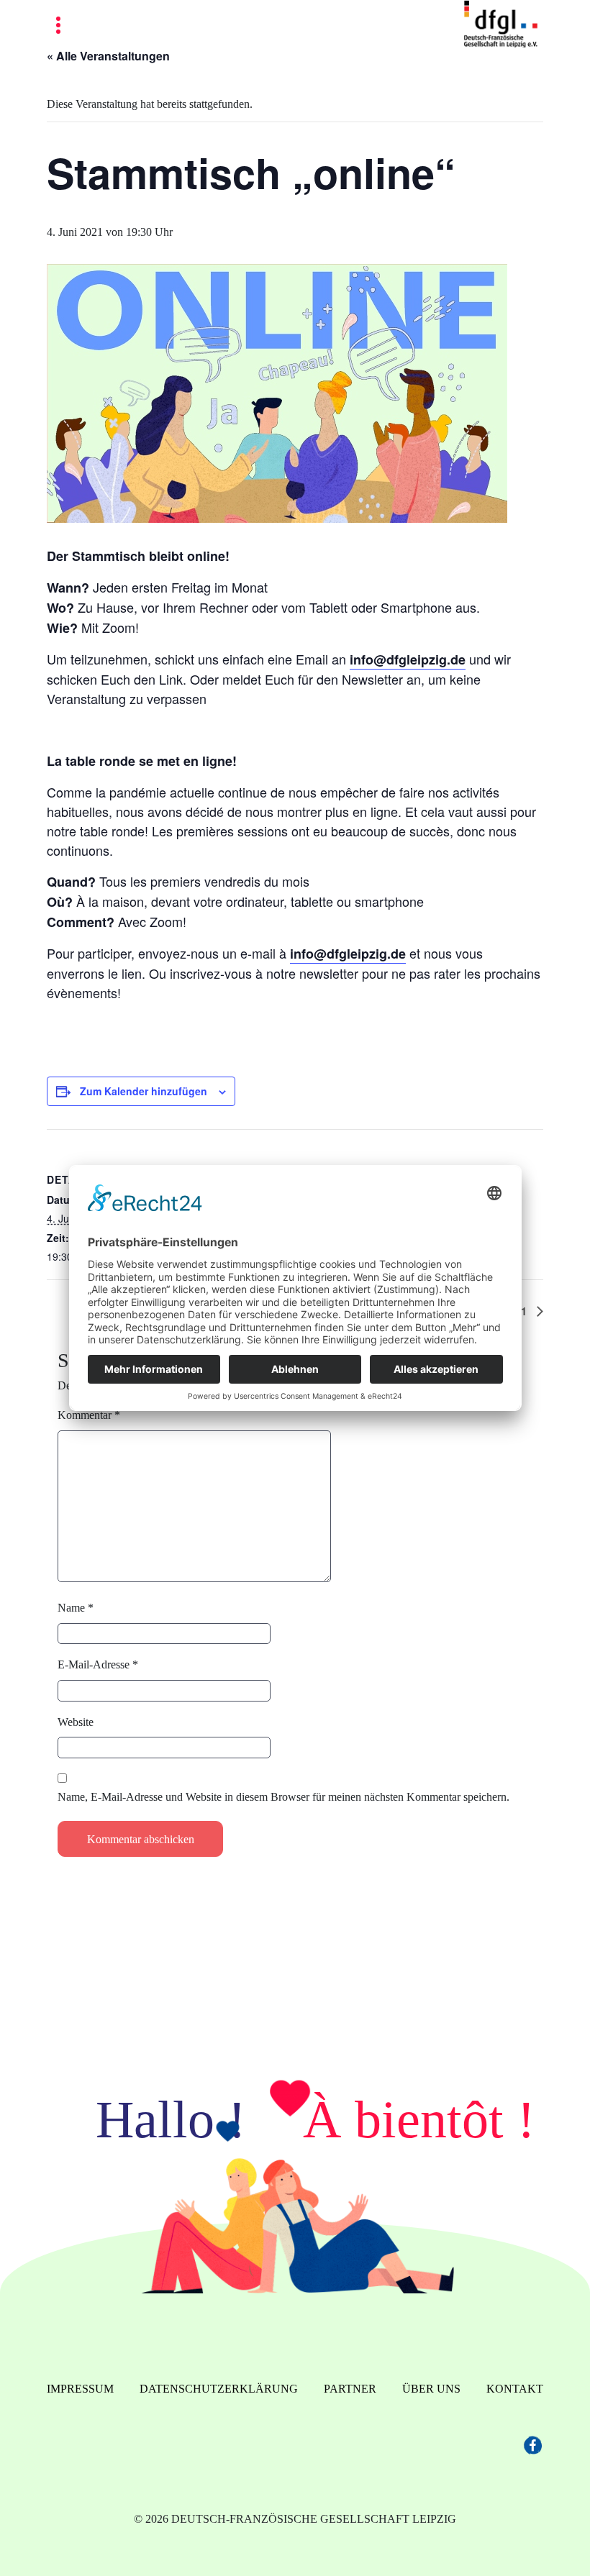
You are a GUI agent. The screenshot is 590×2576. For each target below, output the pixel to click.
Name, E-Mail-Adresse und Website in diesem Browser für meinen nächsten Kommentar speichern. (283, 1797)
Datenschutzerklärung (219, 2389)
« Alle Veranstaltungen (108, 56)
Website (76, 1722)
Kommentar (89, 1415)
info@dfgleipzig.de (408, 659)
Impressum (80, 2389)
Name (76, 1608)
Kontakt (515, 2389)
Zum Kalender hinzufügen (144, 1091)
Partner (350, 2389)
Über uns (431, 2389)
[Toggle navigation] (58, 26)
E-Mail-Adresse (98, 1664)
